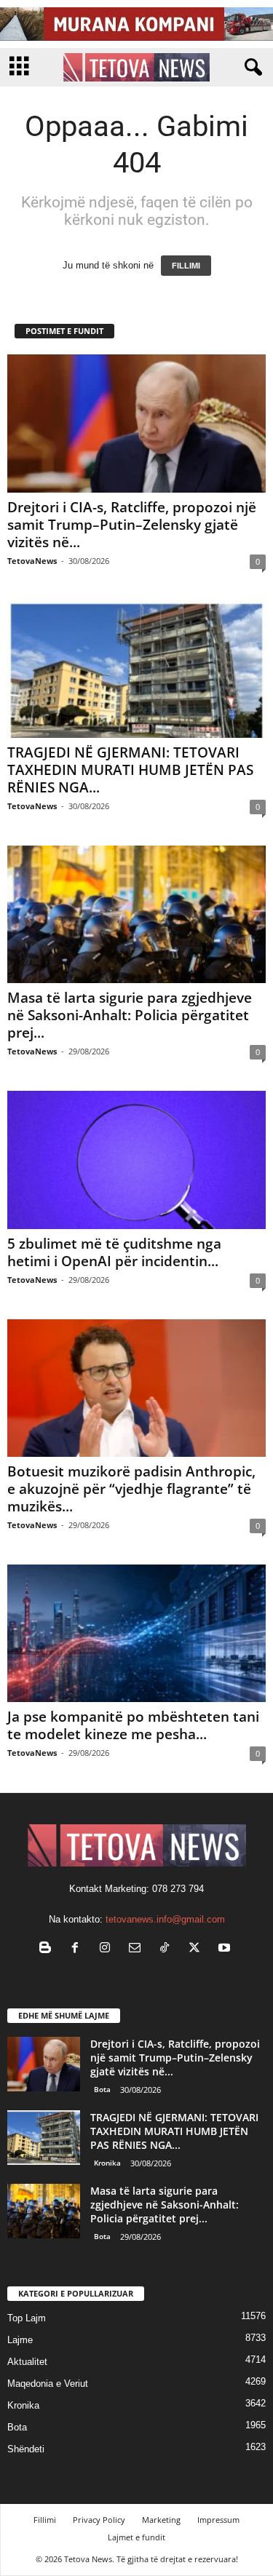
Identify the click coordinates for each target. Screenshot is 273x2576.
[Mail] (138, 1949)
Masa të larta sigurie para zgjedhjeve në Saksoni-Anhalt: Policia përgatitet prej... (130, 1015)
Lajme (20, 2340)
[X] (198, 1949)
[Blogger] (48, 1949)
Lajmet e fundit (136, 2537)
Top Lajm (27, 2318)
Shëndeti (26, 2449)
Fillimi (45, 2520)
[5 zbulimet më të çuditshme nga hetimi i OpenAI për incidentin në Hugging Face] (136, 1160)
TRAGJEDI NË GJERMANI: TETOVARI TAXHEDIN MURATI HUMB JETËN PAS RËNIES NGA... (130, 770)
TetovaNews (32, 561)
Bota (102, 2089)
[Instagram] (108, 1949)
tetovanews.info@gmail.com (165, 1919)
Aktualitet (27, 2362)
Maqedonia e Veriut (48, 2384)
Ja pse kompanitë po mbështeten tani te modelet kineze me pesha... (133, 1725)
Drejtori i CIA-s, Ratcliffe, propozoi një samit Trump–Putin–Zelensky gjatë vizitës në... (132, 525)
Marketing (161, 2520)
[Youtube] (226, 1949)
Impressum (218, 2520)
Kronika (107, 2163)
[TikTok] (168, 1949)
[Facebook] (78, 1949)
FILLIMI (186, 266)
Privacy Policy (99, 2520)
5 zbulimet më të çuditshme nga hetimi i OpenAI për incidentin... (114, 1252)
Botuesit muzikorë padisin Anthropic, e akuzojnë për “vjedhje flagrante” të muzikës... (131, 1489)
